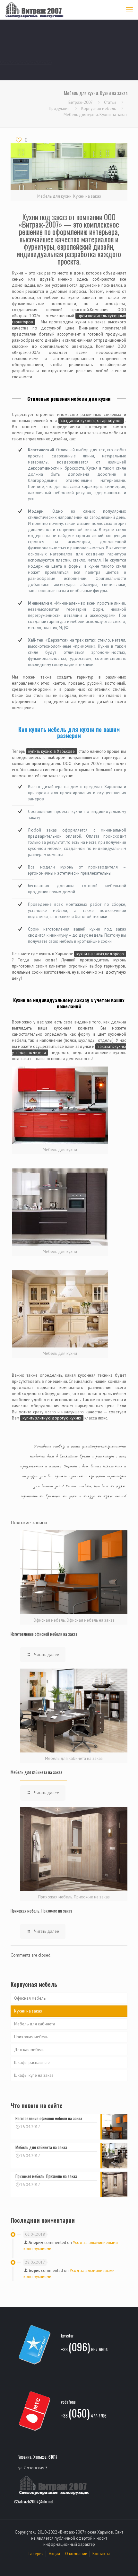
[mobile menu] (129, 10)
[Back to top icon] (125, 2563)
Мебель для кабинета (35, 2024)
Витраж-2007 (80, 102)
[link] (60, 1110)
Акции (54, 2554)
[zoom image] (60, 1105)
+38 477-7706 (84, 2414)
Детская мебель (29, 2050)
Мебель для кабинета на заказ (36, 1772)
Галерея (36, 2554)
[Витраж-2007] (34, 10)
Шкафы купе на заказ (34, 2075)
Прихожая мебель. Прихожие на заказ (41, 1911)
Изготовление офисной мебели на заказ (44, 1634)
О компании (76, 2554)
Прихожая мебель (31, 2037)
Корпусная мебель (99, 108)
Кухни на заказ (28, 2011)
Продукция (59, 108)
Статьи (110, 102)
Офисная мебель (30, 1998)
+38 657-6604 (84, 2348)
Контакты (101, 2554)
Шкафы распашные (32, 2063)
